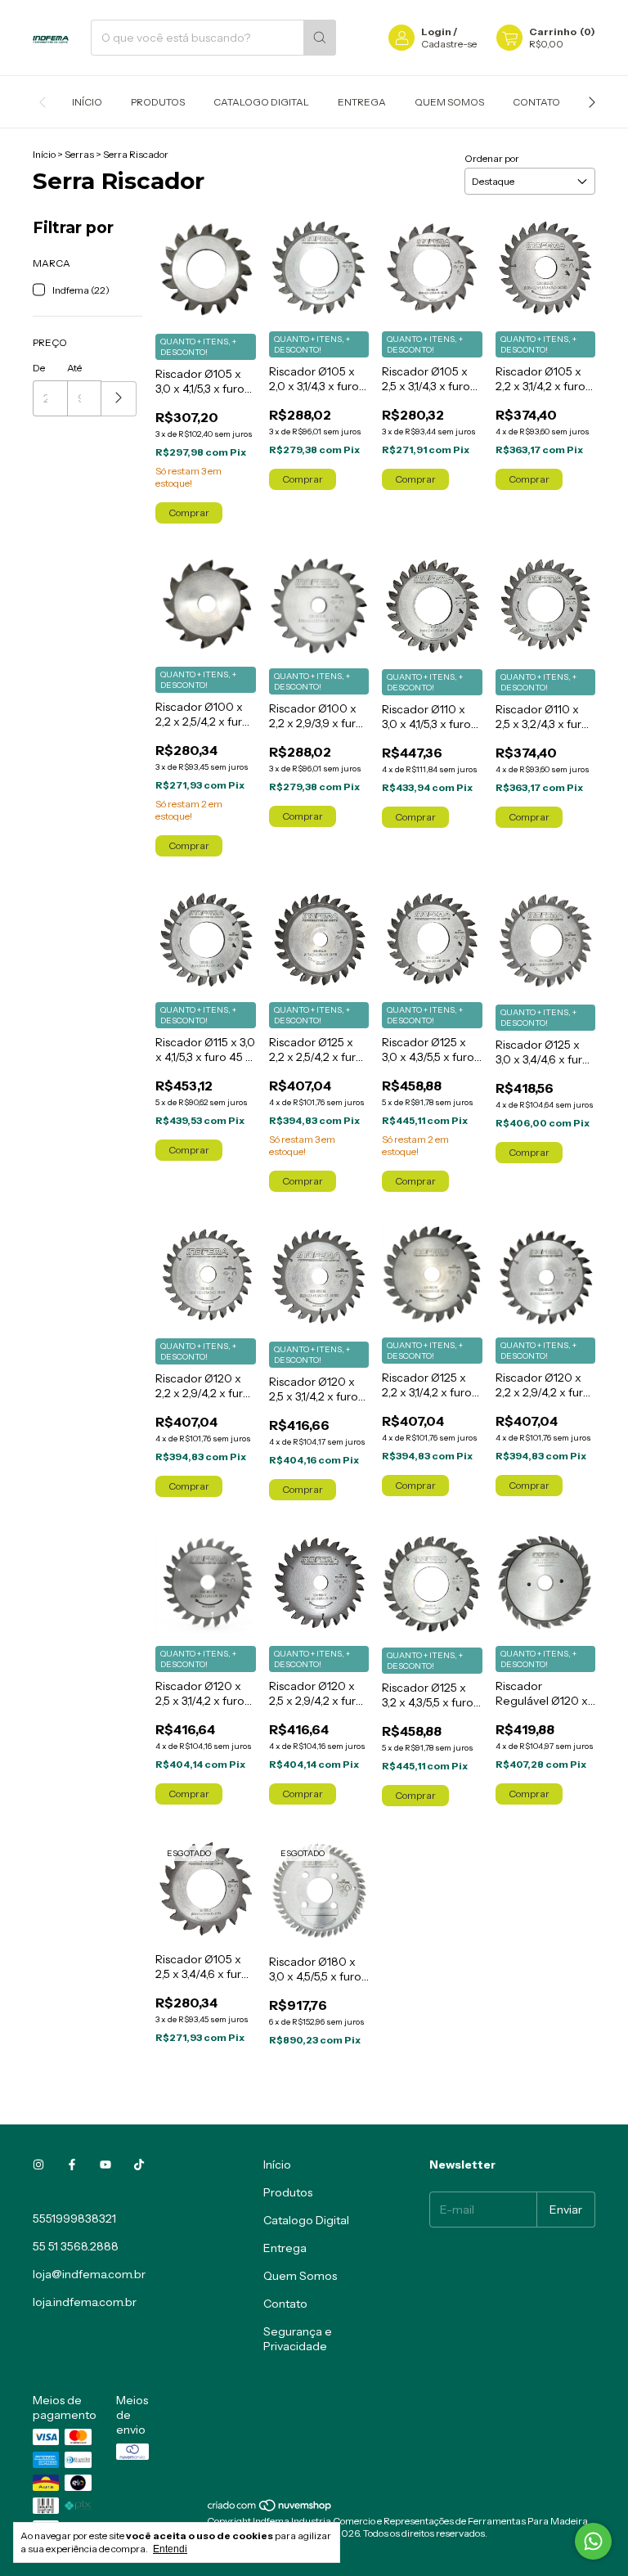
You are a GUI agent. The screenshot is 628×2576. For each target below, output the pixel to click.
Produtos (158, 102)
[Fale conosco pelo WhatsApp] (593, 2541)
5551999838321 (74, 2219)
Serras (79, 154)
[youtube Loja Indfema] (105, 2165)
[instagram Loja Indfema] (38, 2165)
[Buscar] (320, 38)
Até (74, 368)
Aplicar (119, 399)
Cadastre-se (449, 44)
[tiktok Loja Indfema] (139, 2165)
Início (87, 102)
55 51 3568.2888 (76, 2246)
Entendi (170, 2549)
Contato (536, 102)
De (39, 368)
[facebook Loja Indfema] (72, 2165)
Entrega (362, 102)
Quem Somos (449, 102)
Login (436, 31)
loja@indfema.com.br (89, 2274)
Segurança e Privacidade (298, 2339)
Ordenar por (492, 158)
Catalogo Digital (261, 102)
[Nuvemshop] (270, 2509)
